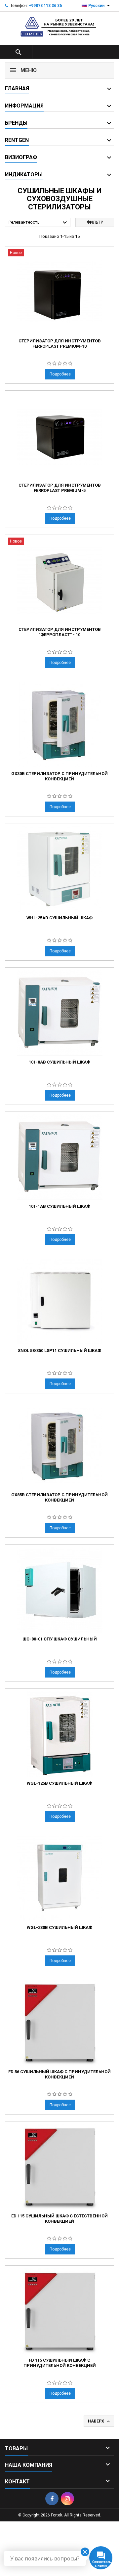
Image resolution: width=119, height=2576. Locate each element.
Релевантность (39, 223)
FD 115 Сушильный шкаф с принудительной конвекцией (60, 2363)
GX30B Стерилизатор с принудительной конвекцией (59, 776)
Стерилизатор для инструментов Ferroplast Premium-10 (60, 344)
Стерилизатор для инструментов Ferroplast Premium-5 (60, 488)
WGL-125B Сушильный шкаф (59, 1783)
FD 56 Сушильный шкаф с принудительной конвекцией (59, 2074)
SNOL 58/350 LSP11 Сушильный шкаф (59, 1351)
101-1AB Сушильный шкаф (59, 1206)
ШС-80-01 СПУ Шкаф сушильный (60, 1639)
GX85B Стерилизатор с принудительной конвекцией (59, 1497)
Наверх (99, 2422)
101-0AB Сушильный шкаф (59, 1062)
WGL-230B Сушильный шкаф (59, 1927)
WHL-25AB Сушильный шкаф (59, 918)
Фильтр (95, 222)
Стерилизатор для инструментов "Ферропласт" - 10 (60, 632)
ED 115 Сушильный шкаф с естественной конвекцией (59, 2219)
